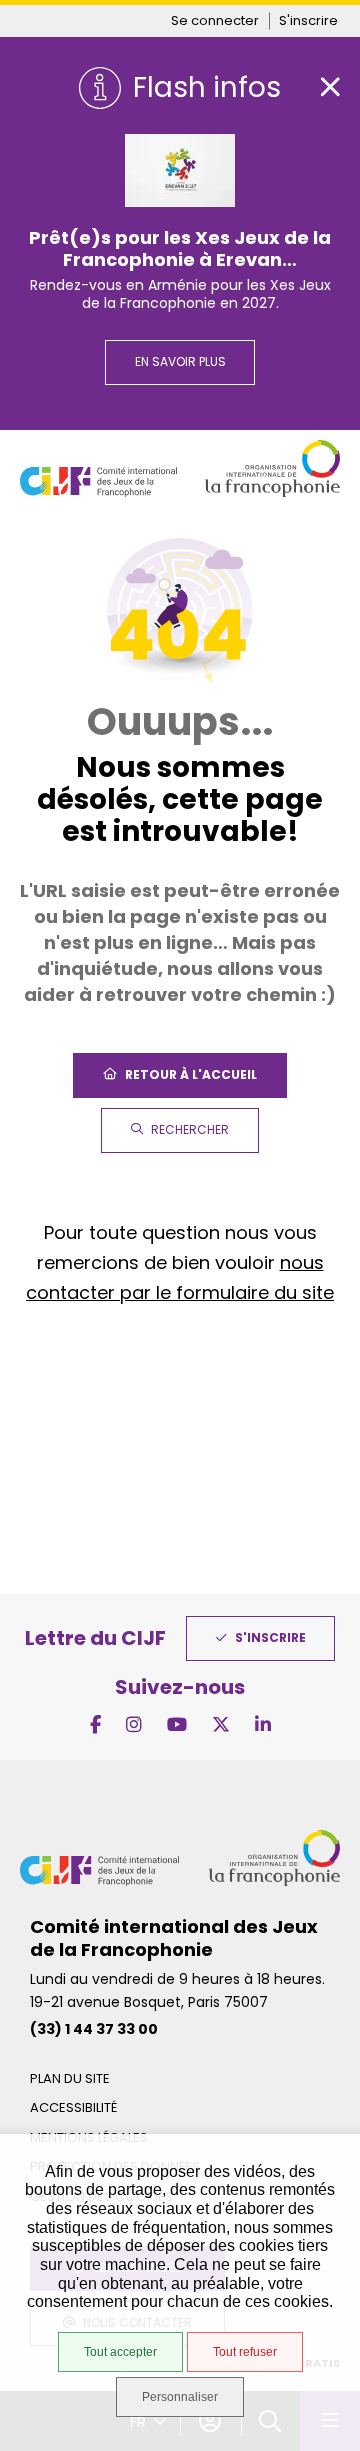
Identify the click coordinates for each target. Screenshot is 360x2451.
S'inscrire (308, 20)
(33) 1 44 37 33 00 (94, 2029)
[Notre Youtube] (177, 1724)
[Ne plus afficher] (330, 87)
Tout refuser (245, 2352)
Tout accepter (120, 2352)
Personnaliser (180, 2397)
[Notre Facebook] (95, 1724)
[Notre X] (221, 1724)
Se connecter (215, 20)
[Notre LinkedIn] (263, 1724)
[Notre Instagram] (134, 1724)
